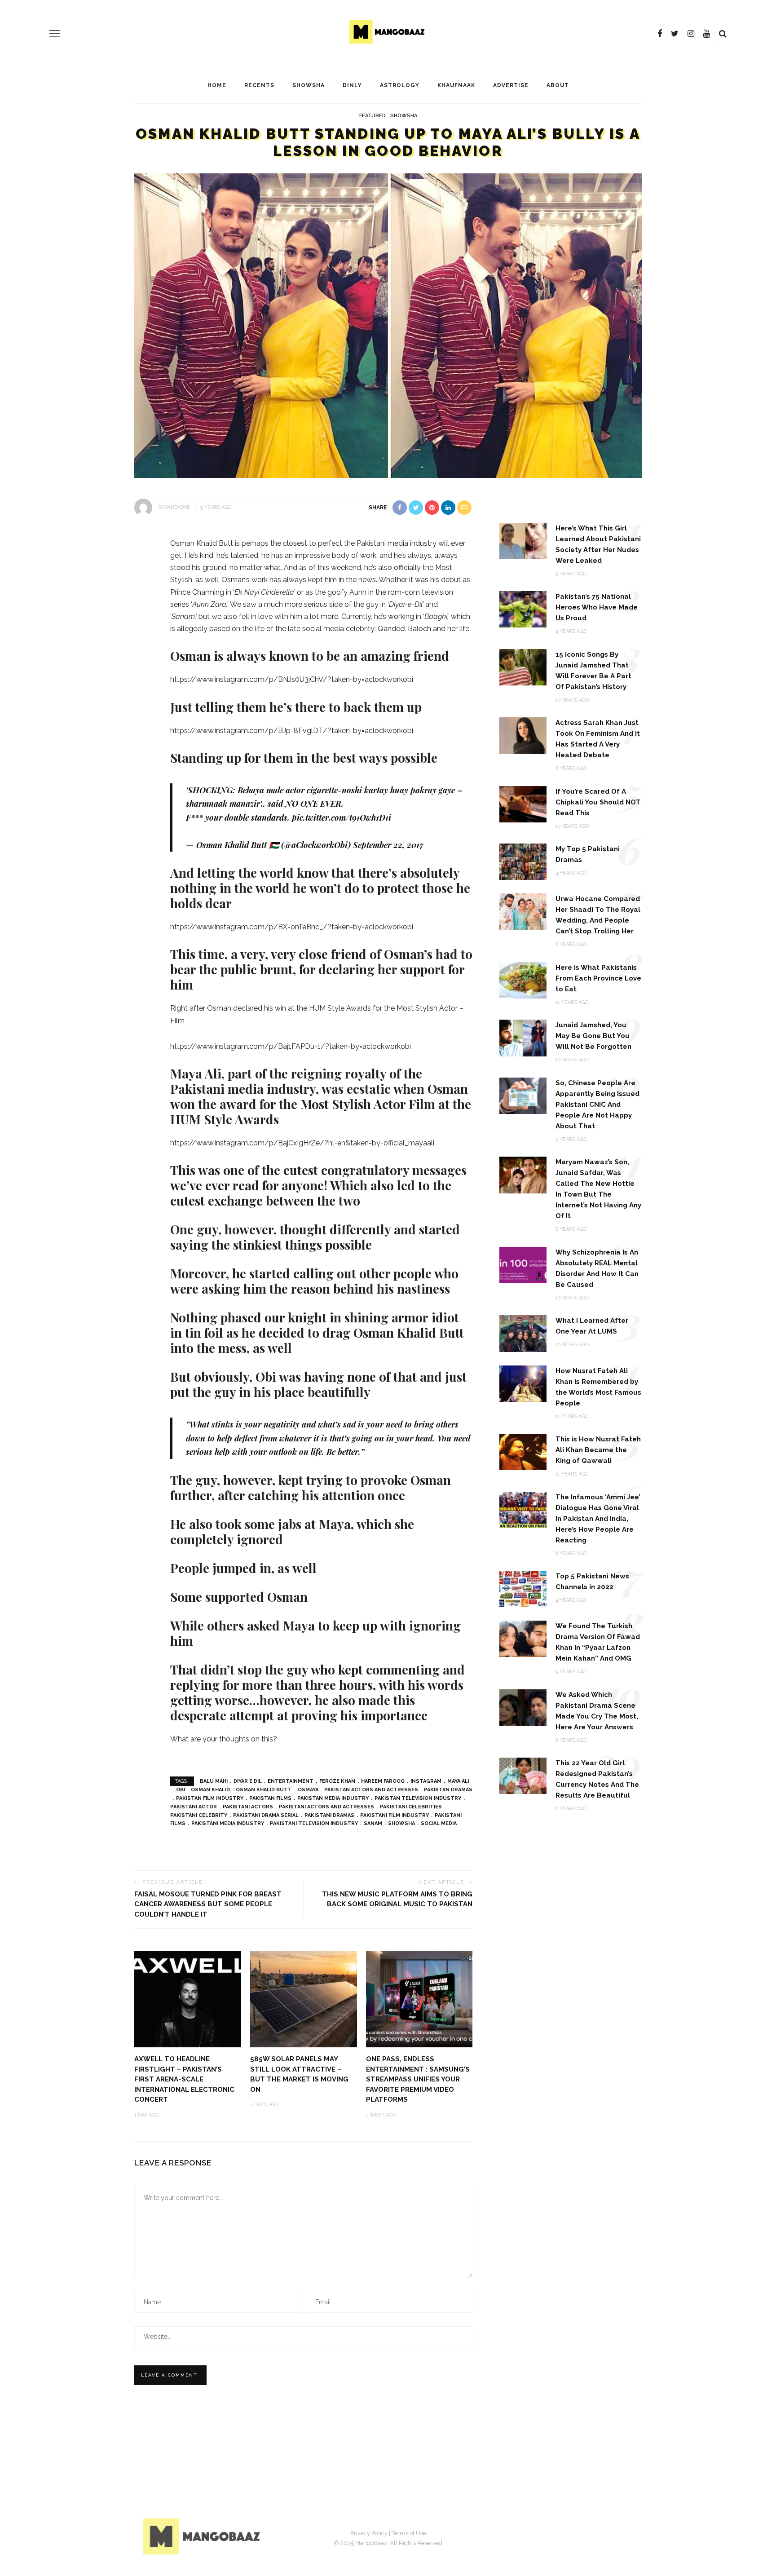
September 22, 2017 (388, 845)
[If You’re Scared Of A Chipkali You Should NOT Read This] (523, 803)
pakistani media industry (228, 1823)
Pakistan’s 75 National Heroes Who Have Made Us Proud (597, 607)
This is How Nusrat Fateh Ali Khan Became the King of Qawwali (598, 1450)
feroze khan (337, 1781)
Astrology (400, 85)
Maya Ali (458, 1781)
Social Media (439, 1823)
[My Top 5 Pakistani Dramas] (523, 861)
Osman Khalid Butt (264, 1790)
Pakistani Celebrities (411, 1807)
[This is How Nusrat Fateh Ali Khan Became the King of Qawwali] (523, 1451)
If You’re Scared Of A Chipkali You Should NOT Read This (598, 802)
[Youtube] (707, 34)
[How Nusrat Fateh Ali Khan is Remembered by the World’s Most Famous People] (523, 1383)
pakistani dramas (329, 1815)
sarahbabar (174, 507)
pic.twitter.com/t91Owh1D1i (342, 817)
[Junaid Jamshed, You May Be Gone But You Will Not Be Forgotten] (523, 1037)
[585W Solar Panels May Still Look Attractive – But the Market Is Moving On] (304, 1999)
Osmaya (308, 1790)
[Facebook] (660, 34)
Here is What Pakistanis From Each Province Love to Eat (598, 978)
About (558, 85)
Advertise (511, 85)
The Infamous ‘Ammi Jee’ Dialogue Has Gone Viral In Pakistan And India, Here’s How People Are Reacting (598, 1519)
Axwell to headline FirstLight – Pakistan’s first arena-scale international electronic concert (184, 2079)
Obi (181, 1790)
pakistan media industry (333, 1798)
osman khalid (210, 1790)
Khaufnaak (456, 85)
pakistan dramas (448, 1790)
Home (217, 85)
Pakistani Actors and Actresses (326, 1807)
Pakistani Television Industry (314, 1823)
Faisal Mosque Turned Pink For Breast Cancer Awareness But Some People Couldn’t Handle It (208, 1904)
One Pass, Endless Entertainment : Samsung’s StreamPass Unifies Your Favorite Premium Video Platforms (418, 2079)
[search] (723, 34)
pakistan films (270, 1798)
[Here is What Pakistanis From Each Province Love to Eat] (523, 980)
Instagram (426, 1781)
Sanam (373, 1823)
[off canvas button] (55, 34)
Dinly (352, 85)
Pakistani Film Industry (395, 1815)
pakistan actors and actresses (371, 1790)
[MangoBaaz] (203, 2536)
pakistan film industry (210, 1798)
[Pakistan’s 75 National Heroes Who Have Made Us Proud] (523, 609)
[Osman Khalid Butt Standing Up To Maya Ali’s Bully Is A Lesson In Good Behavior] (388, 325)
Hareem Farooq (383, 1781)
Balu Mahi (214, 1781)
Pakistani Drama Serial (266, 1815)
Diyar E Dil (248, 1781)
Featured (373, 116)
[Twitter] (675, 34)
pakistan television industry (418, 1798)
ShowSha (309, 85)
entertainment (291, 1781)
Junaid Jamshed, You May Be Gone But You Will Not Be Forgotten (593, 1036)
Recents (259, 85)
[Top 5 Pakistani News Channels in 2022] (523, 1588)
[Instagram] (691, 34)
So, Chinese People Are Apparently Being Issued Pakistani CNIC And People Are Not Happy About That (597, 1105)
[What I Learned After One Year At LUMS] (523, 1333)
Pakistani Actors (248, 1807)
